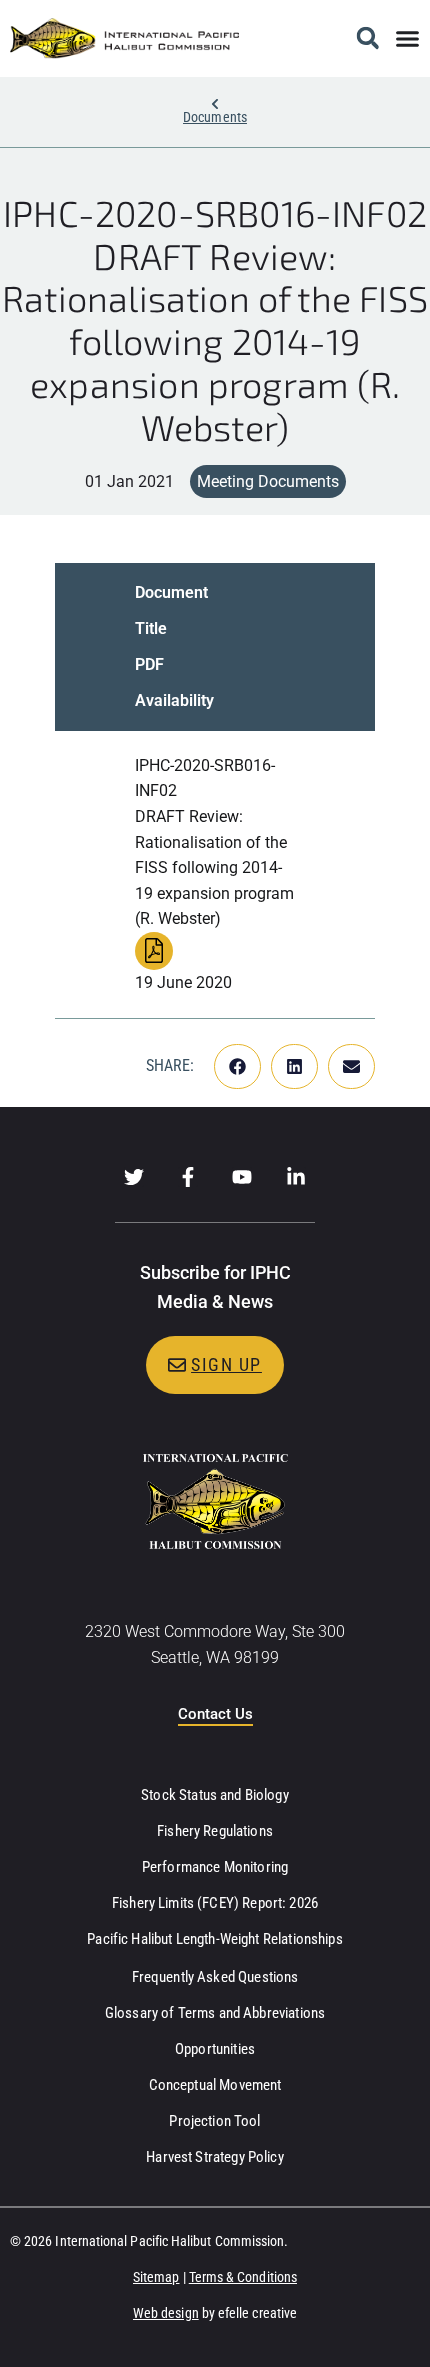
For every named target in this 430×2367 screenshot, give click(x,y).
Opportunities (215, 2049)
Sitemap (156, 2277)
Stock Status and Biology (215, 1795)
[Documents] (215, 104)
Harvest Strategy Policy (214, 2157)
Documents (215, 117)
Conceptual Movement (215, 2085)
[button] (367, 38)
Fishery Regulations (215, 1831)
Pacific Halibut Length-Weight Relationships (214, 1939)
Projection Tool (214, 2121)
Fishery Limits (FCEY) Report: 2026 (215, 1903)
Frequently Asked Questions (215, 1977)
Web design (166, 2313)
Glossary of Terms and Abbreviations (215, 2013)
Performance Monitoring (215, 1867)
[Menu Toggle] (407, 38)
